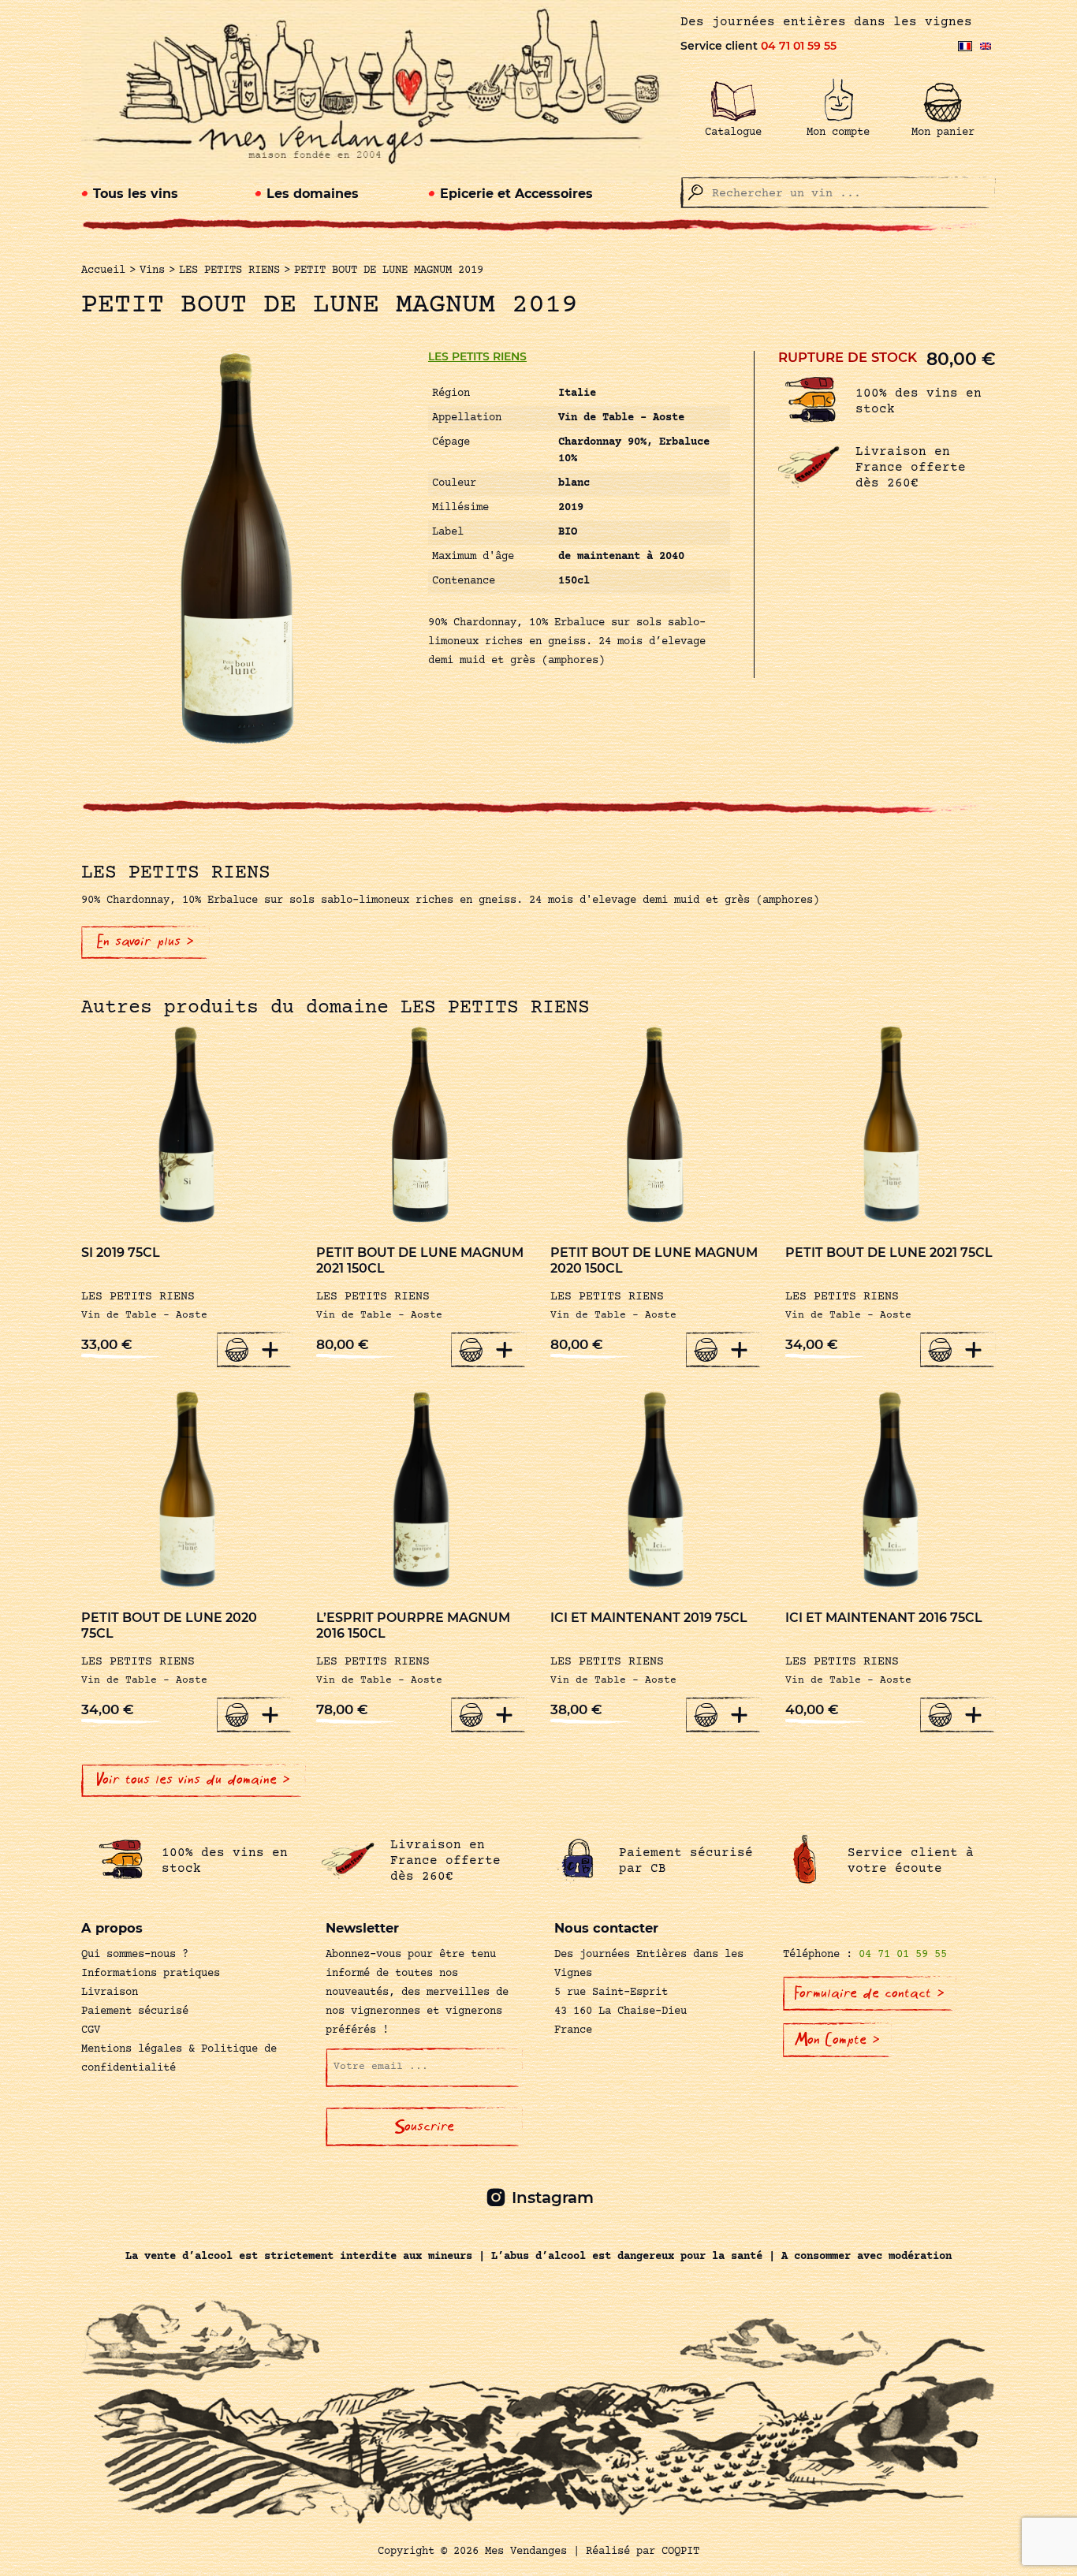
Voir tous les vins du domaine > (194, 1780)
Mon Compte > (837, 2040)
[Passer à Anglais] (986, 46)
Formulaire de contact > (870, 1993)
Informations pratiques (151, 1974)
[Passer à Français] (965, 46)
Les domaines (313, 194)
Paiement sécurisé (135, 2011)
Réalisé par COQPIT (643, 2552)
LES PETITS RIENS (477, 356)
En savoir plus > (145, 941)
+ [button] (270, 1349)
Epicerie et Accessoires (516, 194)
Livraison (110, 1993)
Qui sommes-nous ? (135, 1955)
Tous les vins (136, 194)
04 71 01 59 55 (799, 46)
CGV (91, 2030)
